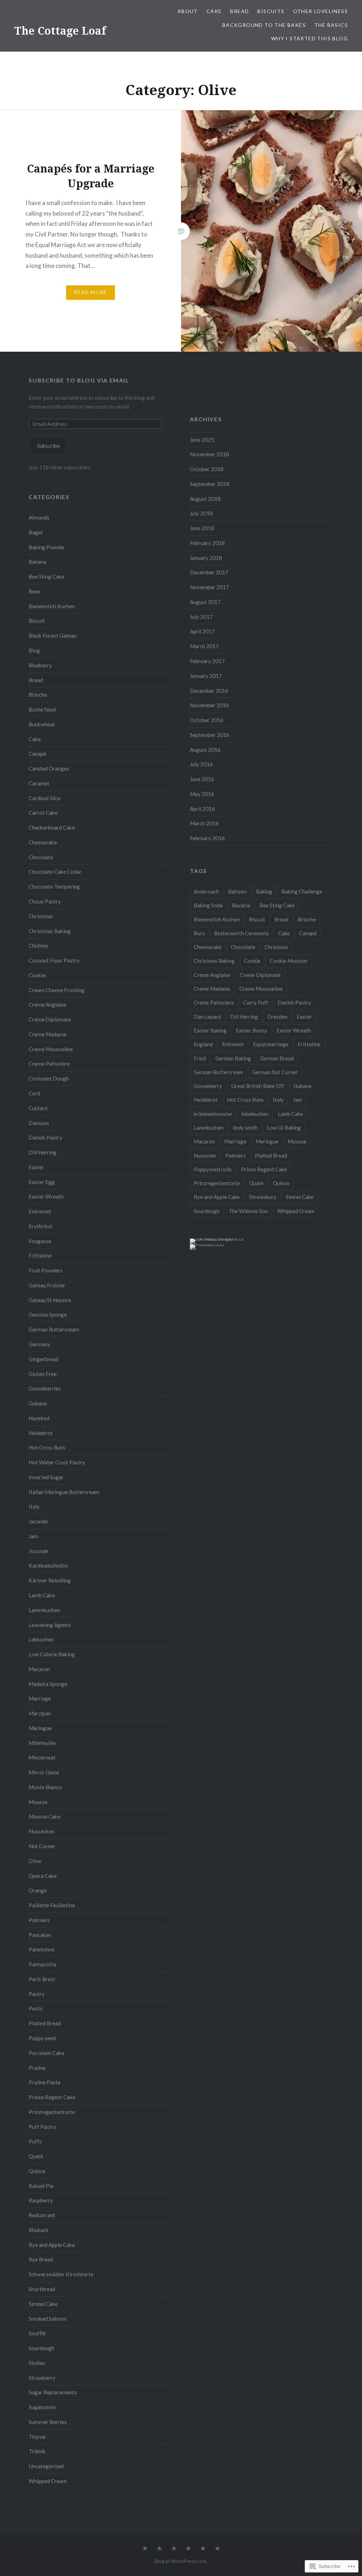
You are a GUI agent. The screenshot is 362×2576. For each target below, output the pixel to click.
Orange (38, 1890)
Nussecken (42, 1831)
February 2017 (207, 661)
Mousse (38, 1802)
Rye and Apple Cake (52, 2245)
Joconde (38, 1551)
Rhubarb (39, 2230)
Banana (37, 562)
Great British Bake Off (258, 1086)
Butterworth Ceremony (242, 933)
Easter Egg (42, 1182)
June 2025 (202, 440)
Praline (37, 2068)
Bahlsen (237, 891)
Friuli (200, 1058)
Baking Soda (208, 905)
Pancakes (40, 1935)
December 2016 (209, 691)
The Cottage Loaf (60, 31)
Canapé (37, 754)
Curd (34, 1093)
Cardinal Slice (45, 798)
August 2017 (205, 602)
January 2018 (206, 558)
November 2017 (209, 587)
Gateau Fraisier (47, 1285)
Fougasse (40, 1241)
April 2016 (202, 809)
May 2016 (202, 794)
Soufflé (37, 2333)
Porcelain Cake (46, 2053)
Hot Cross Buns (47, 1447)
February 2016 (207, 838)
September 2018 (210, 484)
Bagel (36, 532)
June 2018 (202, 528)
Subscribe (48, 446)
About (188, 11)
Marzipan (40, 1713)
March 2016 (204, 823)
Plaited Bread (45, 2023)
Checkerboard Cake (52, 827)
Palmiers (39, 1920)
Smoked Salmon (48, 2319)
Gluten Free (43, 1374)
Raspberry (41, 2200)
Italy (34, 1506)
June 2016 (202, 779)
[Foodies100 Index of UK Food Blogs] (219, 1239)
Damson (39, 1123)
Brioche (38, 695)
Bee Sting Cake (46, 576)
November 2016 (209, 705)
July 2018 (201, 513)
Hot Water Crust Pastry (57, 1462)
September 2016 (210, 735)
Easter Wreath (46, 1196)
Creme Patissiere (49, 1064)
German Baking (233, 1058)
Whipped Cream (48, 2481)
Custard (38, 1108)
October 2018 (207, 469)
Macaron (39, 1669)
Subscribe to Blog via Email (79, 380)
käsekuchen (255, 1114)
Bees (34, 591)
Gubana (38, 1403)
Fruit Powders (46, 1270)
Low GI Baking (284, 1128)
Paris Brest (42, 1979)
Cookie (37, 975)
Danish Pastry (45, 1137)
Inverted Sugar (46, 1477)
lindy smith (245, 1128)
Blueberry (40, 665)
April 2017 (202, 631)
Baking (264, 891)
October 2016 (207, 720)
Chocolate (41, 857)
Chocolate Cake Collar (55, 872)
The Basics (331, 25)
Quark (36, 2156)
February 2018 (207, 543)
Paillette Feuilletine (52, 1905)
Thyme (37, 2437)
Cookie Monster (289, 961)
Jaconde (38, 1521)
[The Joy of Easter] (145, 2549)
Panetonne (42, 1949)
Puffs (35, 2141)
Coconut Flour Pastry (54, 960)
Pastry (37, 1994)
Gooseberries (45, 1388)
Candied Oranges (49, 768)
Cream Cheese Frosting (57, 990)
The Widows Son (248, 1211)
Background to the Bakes (264, 25)
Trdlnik (37, 2451)
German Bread (277, 1058)
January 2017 (206, 676)
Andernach (206, 891)
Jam (33, 1536)
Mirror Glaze (44, 1772)
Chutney (39, 945)
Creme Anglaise (47, 1005)
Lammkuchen (44, 1610)
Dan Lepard (207, 1017)
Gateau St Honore (50, 1300)
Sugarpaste (42, 2407)
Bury (199, 933)
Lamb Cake (42, 1595)
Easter (36, 1167)
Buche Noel (42, 709)
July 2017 (201, 617)
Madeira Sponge (48, 1684)
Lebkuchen (41, 1639)
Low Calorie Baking (52, 1654)
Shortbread (42, 2289)
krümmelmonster (213, 1114)
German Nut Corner (275, 1072)
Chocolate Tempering (54, 886)
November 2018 (209, 454)
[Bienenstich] (159, 2549)
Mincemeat (42, 1757)
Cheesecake (43, 842)
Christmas (41, 916)
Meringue (40, 1728)
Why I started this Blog (310, 38)
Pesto (36, 2008)
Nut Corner (42, 1846)
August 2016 (205, 750)
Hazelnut (39, 1418)
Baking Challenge (302, 891)
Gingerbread (43, 1359)
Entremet (40, 1211)
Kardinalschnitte (48, 1565)
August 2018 (205, 499)
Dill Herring (43, 1152)
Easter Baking (210, 1030)
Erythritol (40, 1226)
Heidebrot (41, 1433)
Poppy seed (42, 2038)
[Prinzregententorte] (174, 2549)
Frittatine (40, 1255)
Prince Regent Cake (52, 2097)
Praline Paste (45, 2082)
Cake (214, 11)
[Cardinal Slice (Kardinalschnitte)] (203, 2549)
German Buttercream (54, 1329)
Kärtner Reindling (50, 1580)
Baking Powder (47, 547)
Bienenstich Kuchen (52, 606)
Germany (40, 1344)
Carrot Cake (43, 813)
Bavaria (241, 905)
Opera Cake (43, 1876)
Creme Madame (48, 1034)
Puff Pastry (42, 2127)
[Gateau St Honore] (217, 2549)
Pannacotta (42, 1964)
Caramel (39, 783)
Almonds (39, 517)
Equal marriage (271, 1044)
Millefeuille (42, 1743)
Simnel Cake (43, 2304)
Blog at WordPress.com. (181, 2561)
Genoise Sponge (48, 1315)
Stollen (37, 2363)
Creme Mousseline (51, 1049)
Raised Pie (41, 2186)
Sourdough (42, 2348)
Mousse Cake (45, 1816)
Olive (35, 1861)
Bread (240, 11)
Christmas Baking (50, 931)
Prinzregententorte (52, 2112)
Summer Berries (48, 2422)
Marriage (40, 1698)
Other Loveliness (320, 11)
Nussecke (205, 1155)
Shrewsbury (263, 1197)
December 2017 (209, 572)
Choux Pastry (45, 901)
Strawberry (42, 2378)
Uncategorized (46, 2466)
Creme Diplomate (50, 1019)
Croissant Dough (49, 1078)
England (203, 1044)
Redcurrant (42, 2215)
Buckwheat (42, 724)
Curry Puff (256, 1002)
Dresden (277, 1017)
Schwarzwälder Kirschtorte (61, 2274)
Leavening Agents (50, 1625)
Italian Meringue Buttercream (64, 1492)
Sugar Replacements (53, 2392)
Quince (37, 2171)
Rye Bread (41, 2259)
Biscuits (271, 11)
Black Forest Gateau (53, 636)
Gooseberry (208, 1086)
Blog (34, 650)
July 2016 (201, 764)
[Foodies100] (207, 1244)
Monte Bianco (45, 1787)
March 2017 (204, 646)
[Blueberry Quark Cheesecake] (188, 2549)
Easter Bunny (252, 1030)
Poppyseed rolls (213, 1169)
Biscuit (37, 621)
